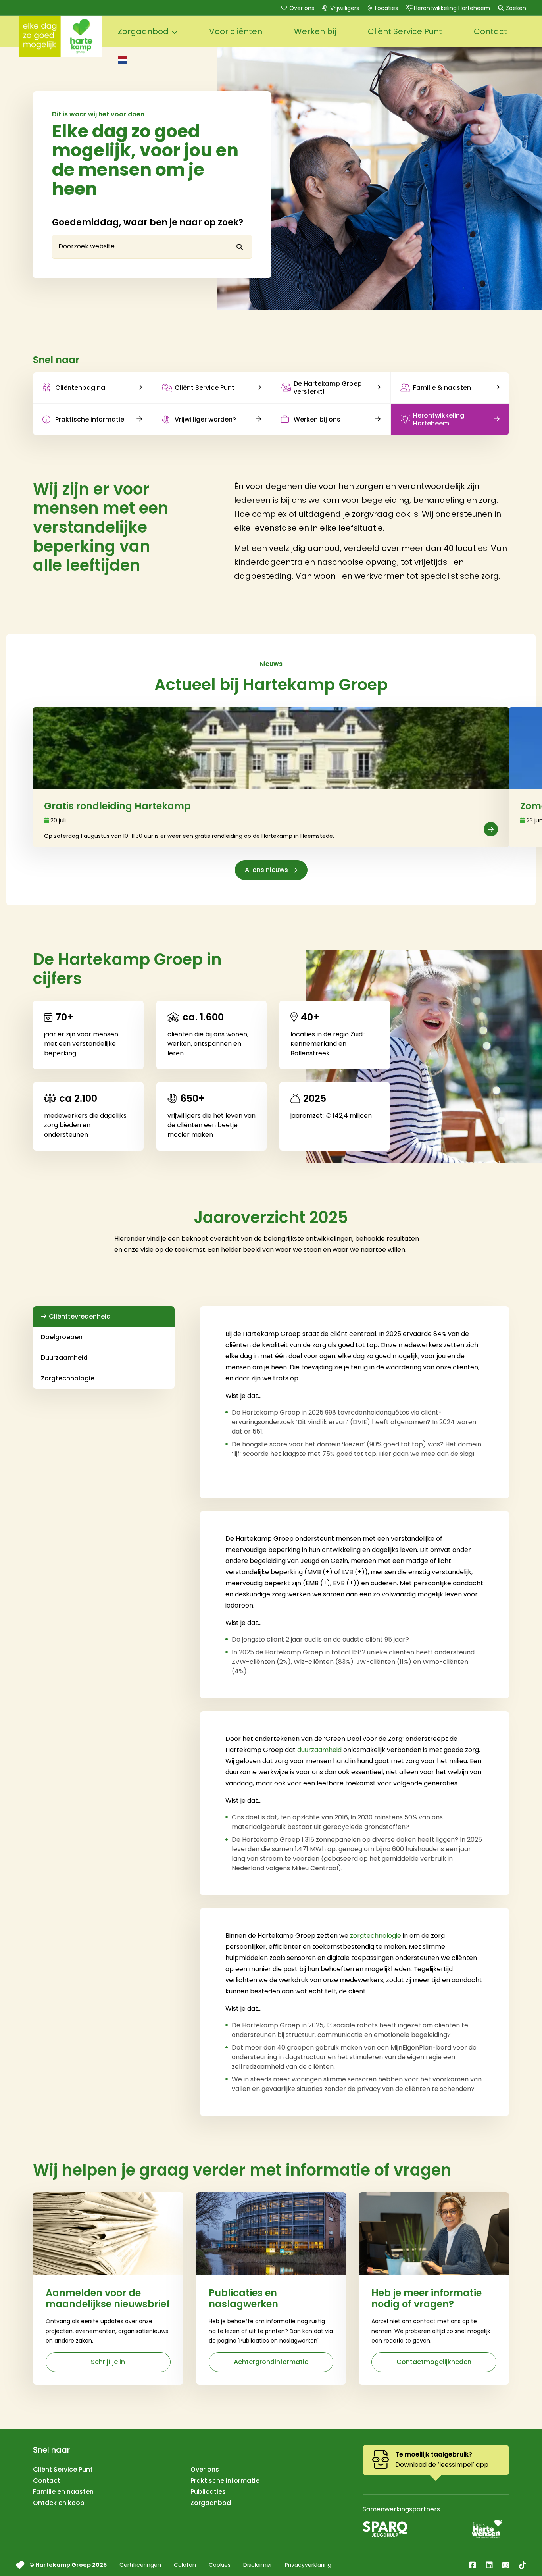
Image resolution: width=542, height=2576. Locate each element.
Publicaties (208, 2492)
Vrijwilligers (345, 8)
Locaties (386, 8)
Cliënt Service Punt (205, 388)
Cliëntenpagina (80, 388)
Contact (47, 2481)
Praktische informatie (90, 419)
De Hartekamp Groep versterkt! (328, 387)
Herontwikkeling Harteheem (452, 8)
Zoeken (516, 8)
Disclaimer (258, 2565)
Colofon (185, 2565)
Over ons (302, 8)
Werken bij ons (317, 419)
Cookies (220, 2565)
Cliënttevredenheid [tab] (80, 1316)
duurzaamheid (319, 1750)
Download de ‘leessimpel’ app (442, 2465)
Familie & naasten (442, 388)
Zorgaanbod (211, 2503)
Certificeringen (140, 2565)
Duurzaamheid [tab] (64, 1358)
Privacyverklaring (308, 2565)
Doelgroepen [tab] (62, 1337)
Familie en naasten (63, 2492)
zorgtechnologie (376, 1936)
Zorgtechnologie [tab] (68, 1378)
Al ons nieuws (266, 870)
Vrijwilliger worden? (205, 419)
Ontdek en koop (59, 2503)
